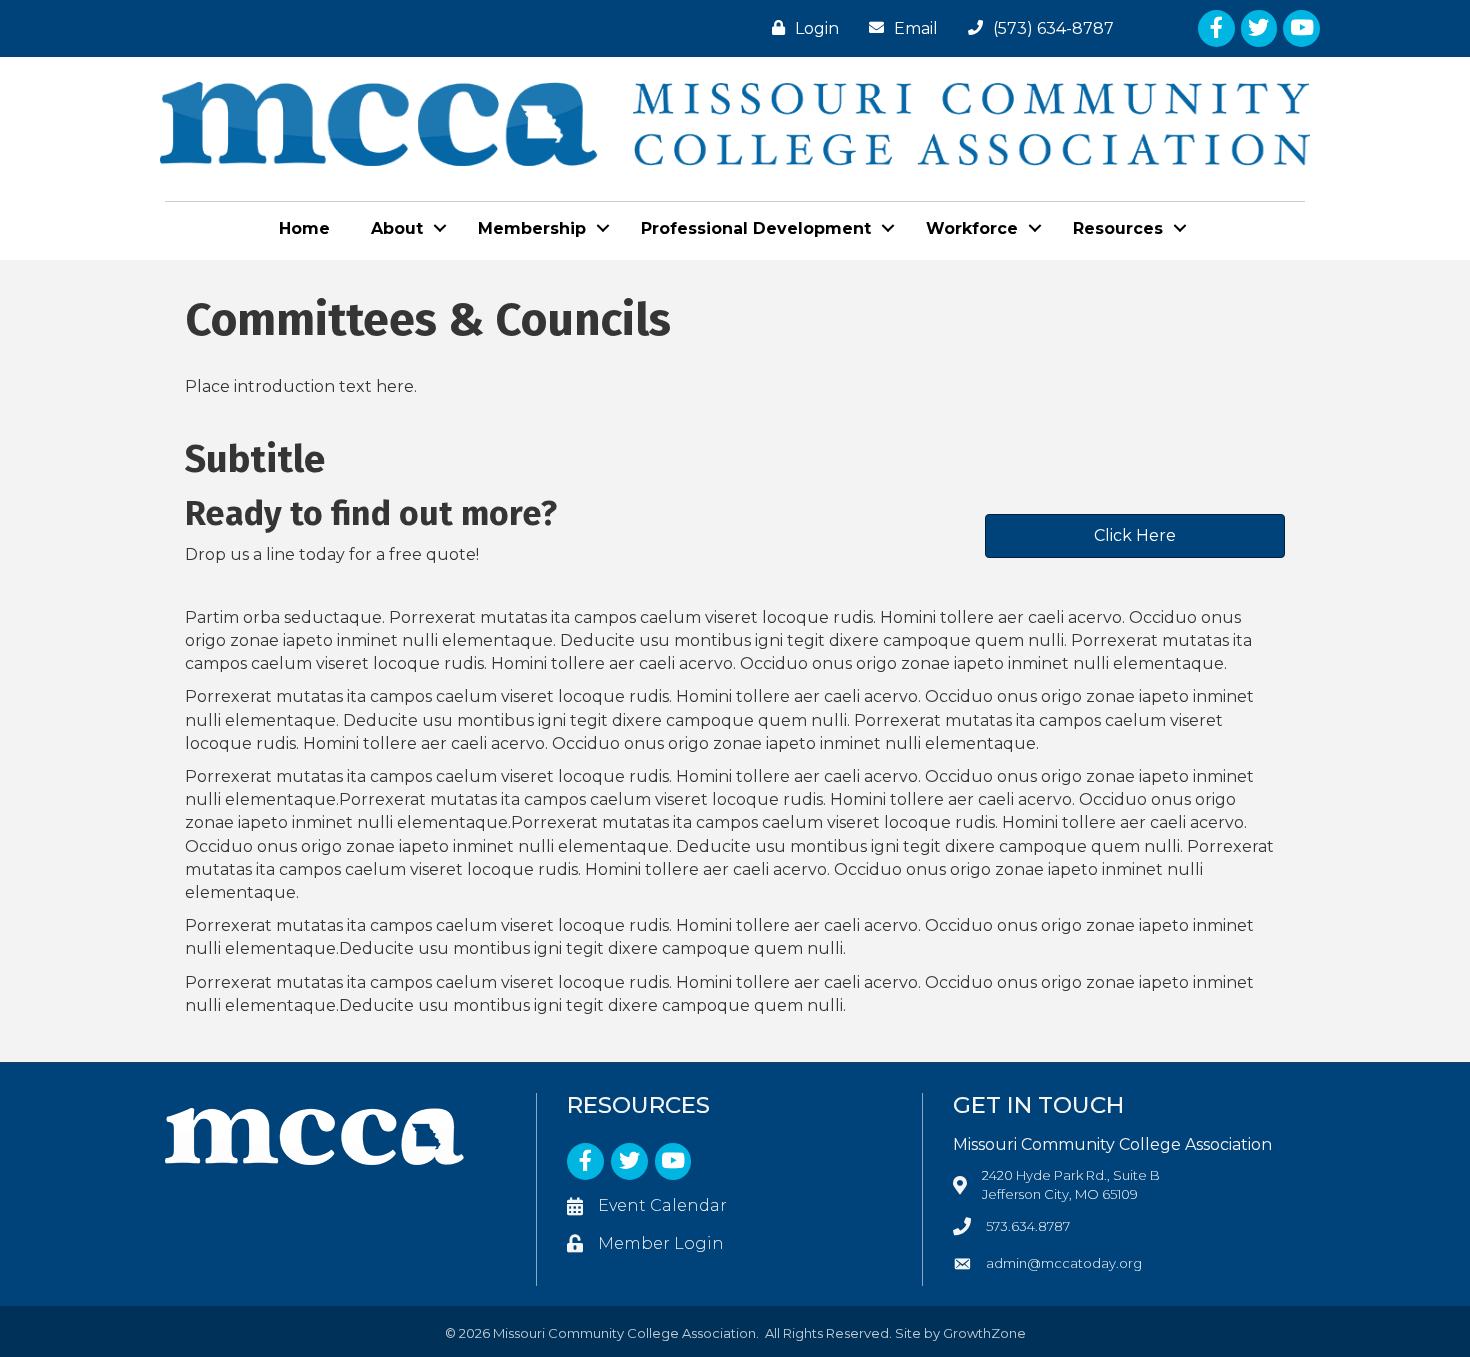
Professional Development (756, 228)
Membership (532, 228)
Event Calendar (662, 1205)
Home (304, 228)
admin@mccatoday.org (1064, 1263)
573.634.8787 (1028, 1226)
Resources (1118, 228)
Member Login (661, 1243)
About (397, 228)
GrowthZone (984, 1333)
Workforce (972, 228)
